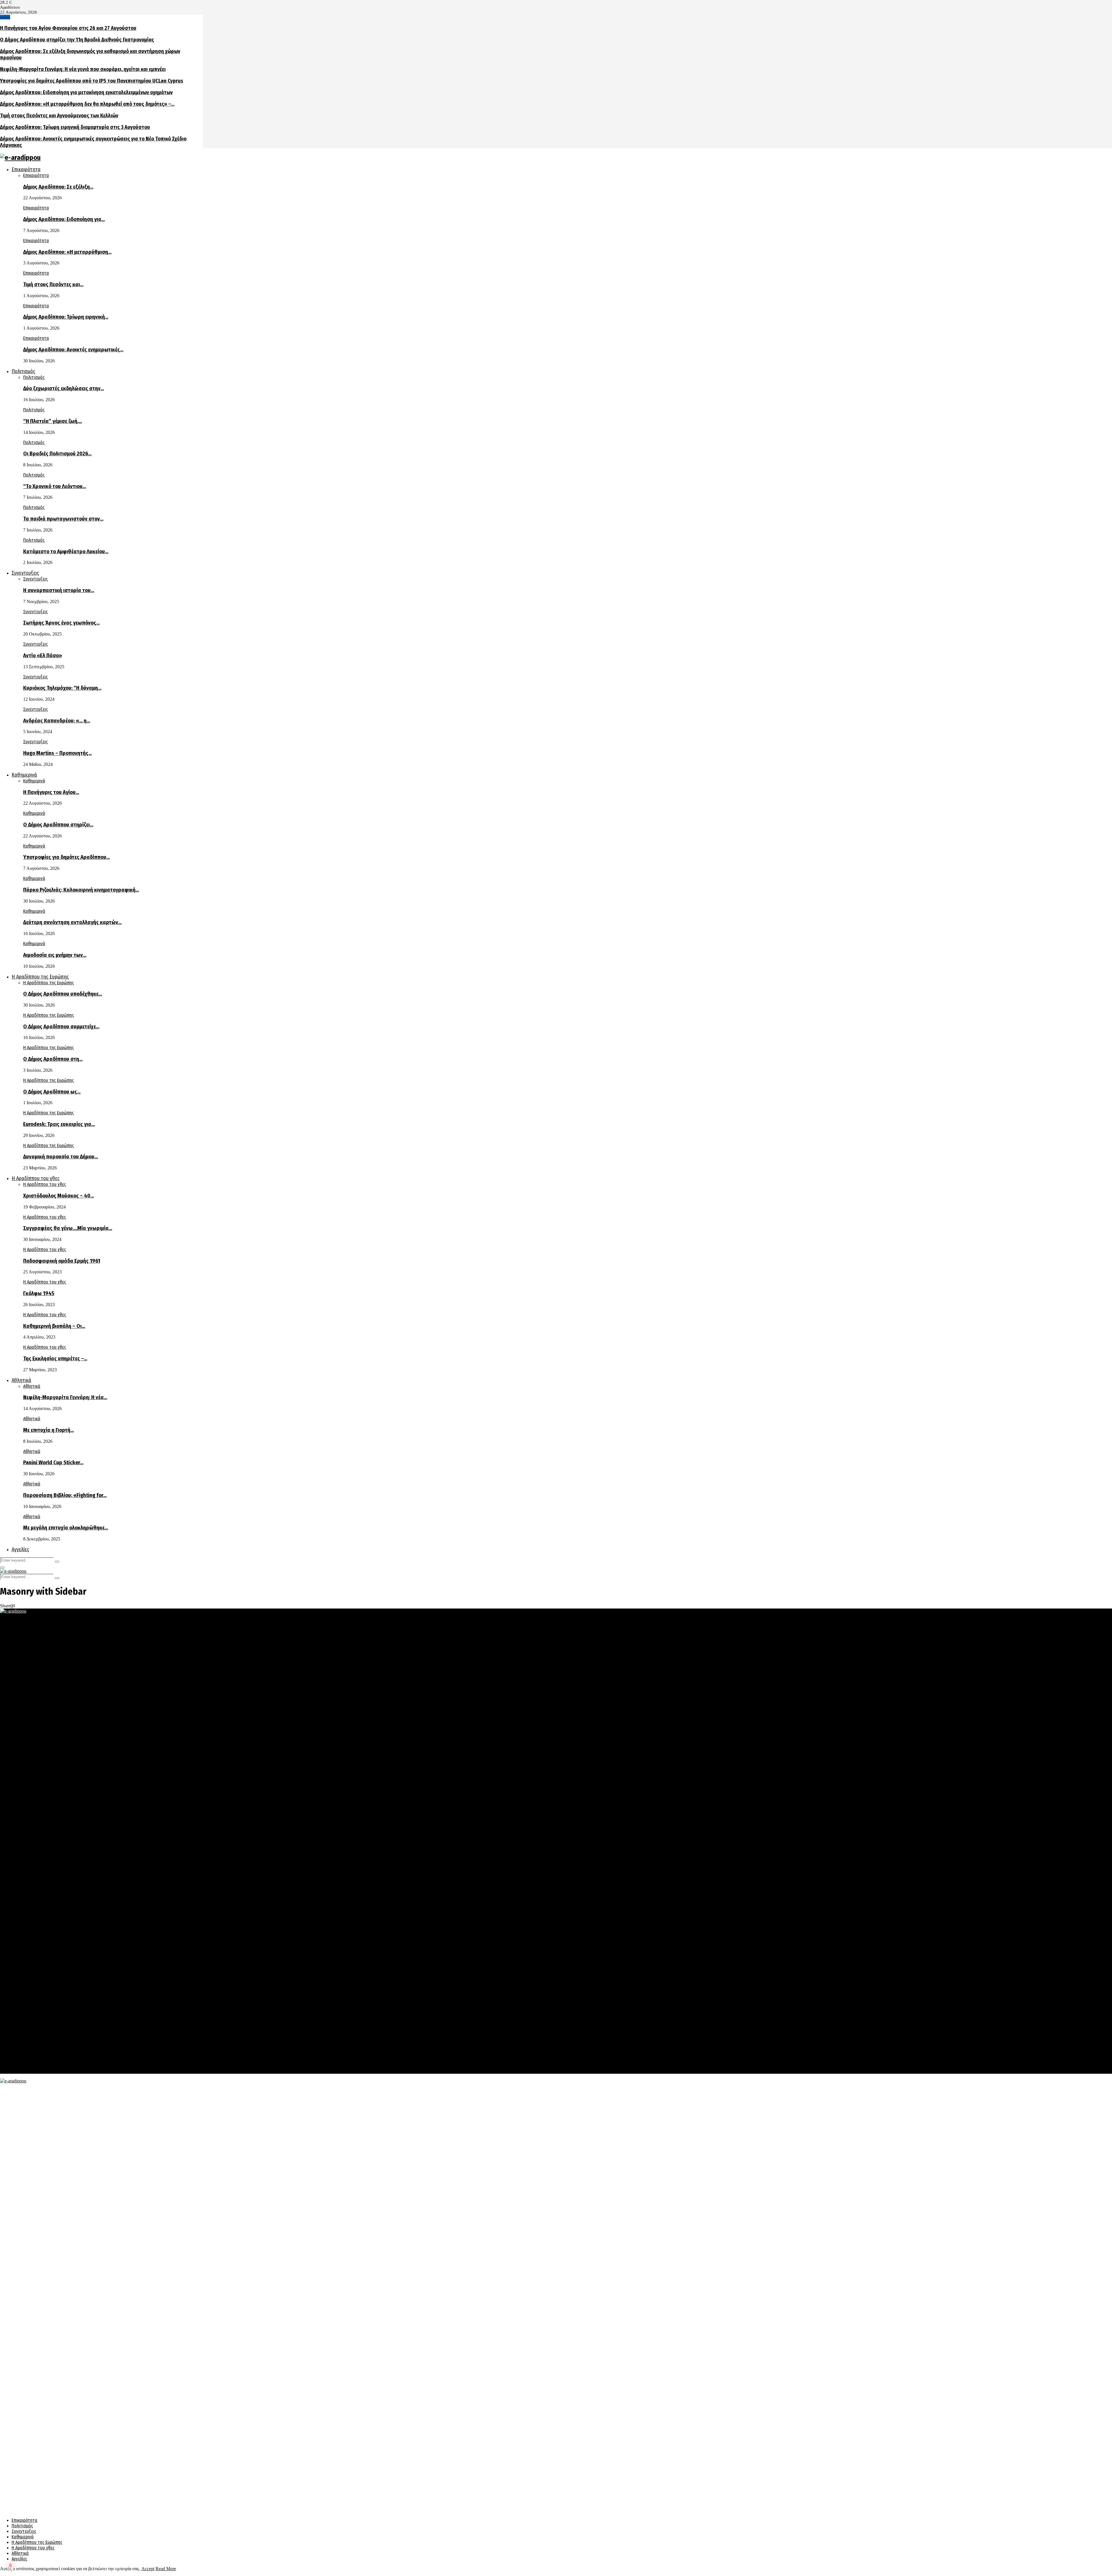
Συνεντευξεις (25, 573)
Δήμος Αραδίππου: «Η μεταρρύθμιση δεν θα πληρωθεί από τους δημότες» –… (87, 104)
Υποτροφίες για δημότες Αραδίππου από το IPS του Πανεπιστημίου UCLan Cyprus (92, 81)
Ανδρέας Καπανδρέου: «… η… (57, 721)
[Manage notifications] (10, 2566)
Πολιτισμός (23, 371)
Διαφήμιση (22, 2061)
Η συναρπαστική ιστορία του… (59, 590)
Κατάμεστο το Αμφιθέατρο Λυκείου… (66, 552)
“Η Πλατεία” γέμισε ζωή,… (53, 421)
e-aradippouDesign (166, 2045)
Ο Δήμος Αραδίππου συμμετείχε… (61, 1027)
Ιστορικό (20, 2055)
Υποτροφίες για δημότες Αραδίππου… (66, 857)
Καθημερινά (24, 775)
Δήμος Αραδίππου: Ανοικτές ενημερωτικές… (73, 350)
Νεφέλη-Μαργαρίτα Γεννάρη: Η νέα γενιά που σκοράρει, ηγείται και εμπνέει (83, 69)
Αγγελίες (20, 1549)
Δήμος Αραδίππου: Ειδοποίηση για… (64, 219)
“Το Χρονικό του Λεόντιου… (55, 486)
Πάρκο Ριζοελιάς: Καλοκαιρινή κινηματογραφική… (81, 890)
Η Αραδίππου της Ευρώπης (40, 977)
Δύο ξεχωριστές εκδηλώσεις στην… (64, 388)
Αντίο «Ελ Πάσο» (43, 656)
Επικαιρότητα (26, 169)
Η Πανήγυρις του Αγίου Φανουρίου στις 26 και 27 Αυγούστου (68, 28)
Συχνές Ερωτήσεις (29, 2066)
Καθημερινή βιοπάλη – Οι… (54, 1326)
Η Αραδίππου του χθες (36, 1178)
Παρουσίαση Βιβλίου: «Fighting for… (65, 1495)
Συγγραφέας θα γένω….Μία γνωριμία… (68, 1228)
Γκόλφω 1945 (39, 1293)
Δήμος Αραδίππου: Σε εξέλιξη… (58, 187)
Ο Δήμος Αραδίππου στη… (53, 1059)
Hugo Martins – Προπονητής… (57, 753)
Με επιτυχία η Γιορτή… (49, 1430)
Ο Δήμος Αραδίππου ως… (52, 1092)
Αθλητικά (21, 1380)
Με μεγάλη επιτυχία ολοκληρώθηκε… (66, 1528)
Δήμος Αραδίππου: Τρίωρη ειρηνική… (66, 317)
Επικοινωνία (23, 2071)
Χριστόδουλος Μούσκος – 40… (58, 1196)
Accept (148, 2569)
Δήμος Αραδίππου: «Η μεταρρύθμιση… (67, 252)
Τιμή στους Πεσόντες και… (53, 284)
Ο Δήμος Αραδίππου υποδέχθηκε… (63, 994)
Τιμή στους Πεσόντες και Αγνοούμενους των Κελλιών (59, 116)
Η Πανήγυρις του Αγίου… (51, 792)
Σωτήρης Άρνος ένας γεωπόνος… (61, 623)
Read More (166, 2569)
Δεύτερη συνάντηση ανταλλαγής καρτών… (72, 922)
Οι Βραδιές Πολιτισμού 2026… (57, 454)
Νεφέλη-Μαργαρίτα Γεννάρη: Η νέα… (65, 1397)
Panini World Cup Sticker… (53, 1463)
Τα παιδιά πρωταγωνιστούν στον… (63, 519)
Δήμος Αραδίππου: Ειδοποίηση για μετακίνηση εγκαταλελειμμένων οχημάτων (86, 92)
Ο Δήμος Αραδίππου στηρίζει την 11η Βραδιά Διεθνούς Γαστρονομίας (77, 40)
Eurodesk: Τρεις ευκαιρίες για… (59, 1124)
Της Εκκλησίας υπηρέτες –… (55, 1359)
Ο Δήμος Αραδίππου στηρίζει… (58, 825)
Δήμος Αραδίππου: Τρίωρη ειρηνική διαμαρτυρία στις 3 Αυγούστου (75, 127)
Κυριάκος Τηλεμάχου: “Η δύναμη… (62, 688)
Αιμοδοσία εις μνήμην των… (55, 955)
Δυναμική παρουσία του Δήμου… (61, 1157)
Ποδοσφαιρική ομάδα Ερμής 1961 (62, 1261)
